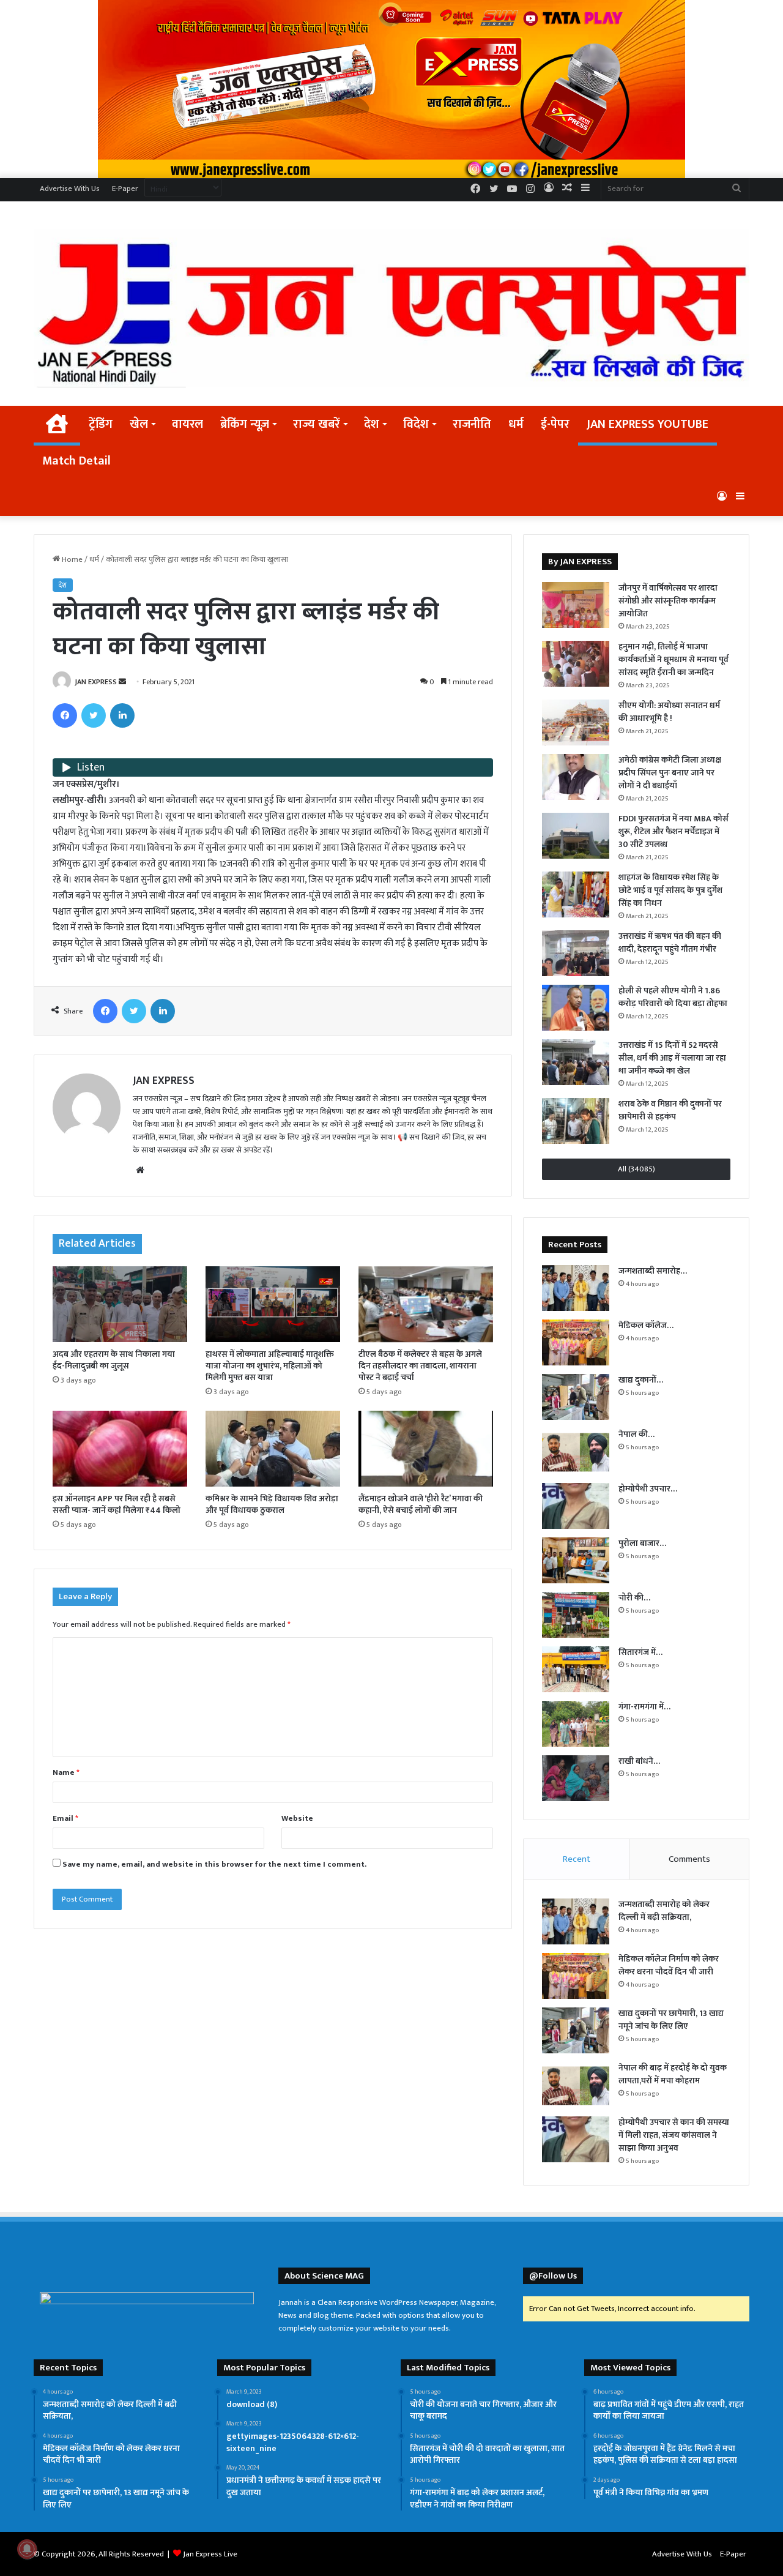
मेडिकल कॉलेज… (646, 1325)
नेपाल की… (636, 1434)
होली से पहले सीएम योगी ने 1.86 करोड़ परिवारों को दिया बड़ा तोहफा (673, 997)
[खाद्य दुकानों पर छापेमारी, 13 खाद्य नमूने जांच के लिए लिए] (576, 1397)
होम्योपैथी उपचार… (648, 1489)
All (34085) (636, 1169)
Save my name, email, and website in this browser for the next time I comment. (214, 1864)
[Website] (140, 1170)
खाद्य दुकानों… (641, 1380)
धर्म (516, 424)
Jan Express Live (210, 2554)
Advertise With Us (70, 189)
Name (66, 1772)
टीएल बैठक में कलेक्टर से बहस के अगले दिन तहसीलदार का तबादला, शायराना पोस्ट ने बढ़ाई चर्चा (420, 1366)
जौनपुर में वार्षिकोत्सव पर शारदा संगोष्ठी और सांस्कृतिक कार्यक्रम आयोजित (668, 601)
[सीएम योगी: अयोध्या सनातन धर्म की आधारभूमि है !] (576, 722)
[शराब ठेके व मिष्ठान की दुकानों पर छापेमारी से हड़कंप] (576, 1121)
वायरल (187, 424)
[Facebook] (65, 715)
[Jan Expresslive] (391, 308)
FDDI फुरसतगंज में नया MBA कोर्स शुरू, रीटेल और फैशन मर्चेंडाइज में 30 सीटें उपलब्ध (674, 831)
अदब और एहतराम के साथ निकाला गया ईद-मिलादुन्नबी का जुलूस (114, 1360)
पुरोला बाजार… (642, 1543)
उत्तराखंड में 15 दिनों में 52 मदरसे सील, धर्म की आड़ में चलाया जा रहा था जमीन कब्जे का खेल (672, 1058)
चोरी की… (634, 1598)
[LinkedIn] (122, 715)
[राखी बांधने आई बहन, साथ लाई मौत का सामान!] (576, 1778)
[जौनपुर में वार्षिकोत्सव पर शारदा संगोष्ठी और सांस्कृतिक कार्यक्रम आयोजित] (576, 605)
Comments (689, 1859)
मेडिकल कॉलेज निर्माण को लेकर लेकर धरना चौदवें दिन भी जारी (669, 1965)
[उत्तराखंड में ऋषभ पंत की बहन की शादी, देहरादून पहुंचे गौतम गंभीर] (576, 953)
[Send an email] (122, 682)
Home (71, 559)
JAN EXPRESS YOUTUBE (648, 424)
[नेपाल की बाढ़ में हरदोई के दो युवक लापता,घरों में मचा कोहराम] (576, 1451)
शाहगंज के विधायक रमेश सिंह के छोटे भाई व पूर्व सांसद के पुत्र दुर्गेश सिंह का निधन (670, 890)
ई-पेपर (555, 424)
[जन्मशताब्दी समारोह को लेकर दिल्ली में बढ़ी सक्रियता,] (576, 1288)
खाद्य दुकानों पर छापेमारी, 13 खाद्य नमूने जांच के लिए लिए (671, 2020)
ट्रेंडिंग (101, 424)
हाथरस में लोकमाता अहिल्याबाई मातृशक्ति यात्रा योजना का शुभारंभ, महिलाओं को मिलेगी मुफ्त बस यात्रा (270, 1366)
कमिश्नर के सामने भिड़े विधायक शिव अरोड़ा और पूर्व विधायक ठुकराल (272, 1504)
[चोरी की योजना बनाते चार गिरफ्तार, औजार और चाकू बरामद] (576, 1615)
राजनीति (472, 424)
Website (297, 1818)
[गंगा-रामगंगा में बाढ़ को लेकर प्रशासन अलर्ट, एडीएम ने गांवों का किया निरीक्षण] (576, 1724)
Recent (577, 1859)
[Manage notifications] (27, 2549)
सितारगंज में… (640, 1652)
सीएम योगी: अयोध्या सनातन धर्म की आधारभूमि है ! (669, 712)
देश (372, 424)
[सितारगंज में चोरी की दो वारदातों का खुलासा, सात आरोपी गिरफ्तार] (576, 1669)
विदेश (416, 424)
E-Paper (125, 189)
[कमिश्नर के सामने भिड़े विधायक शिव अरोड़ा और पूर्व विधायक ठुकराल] (273, 1449)
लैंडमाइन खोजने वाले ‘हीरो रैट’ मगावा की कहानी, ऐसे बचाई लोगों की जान (421, 1504)
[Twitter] (94, 715)
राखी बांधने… (639, 1761)
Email (65, 1818)
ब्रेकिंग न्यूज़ (245, 424)
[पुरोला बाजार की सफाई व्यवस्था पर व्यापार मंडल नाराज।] (576, 1560)
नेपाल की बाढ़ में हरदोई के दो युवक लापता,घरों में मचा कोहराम (673, 2074)
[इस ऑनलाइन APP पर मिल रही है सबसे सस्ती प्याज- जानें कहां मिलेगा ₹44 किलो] (120, 1449)
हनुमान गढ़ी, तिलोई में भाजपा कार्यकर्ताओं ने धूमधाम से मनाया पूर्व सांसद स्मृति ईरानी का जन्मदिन (674, 659)
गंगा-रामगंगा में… (644, 1707)
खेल (139, 424)
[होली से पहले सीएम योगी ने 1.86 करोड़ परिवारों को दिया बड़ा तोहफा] (576, 1008)
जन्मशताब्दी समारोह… (653, 1271)
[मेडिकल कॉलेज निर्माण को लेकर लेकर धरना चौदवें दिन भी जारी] (576, 1342)
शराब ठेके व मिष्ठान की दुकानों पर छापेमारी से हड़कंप (670, 1110)
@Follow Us (553, 2276)
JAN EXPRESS (96, 682)
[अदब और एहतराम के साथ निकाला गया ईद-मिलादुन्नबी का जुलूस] (120, 1304)
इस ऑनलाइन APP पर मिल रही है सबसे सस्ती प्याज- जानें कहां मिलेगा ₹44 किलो (117, 1504)
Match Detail (76, 461)
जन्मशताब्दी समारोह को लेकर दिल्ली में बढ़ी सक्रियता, (664, 1911)
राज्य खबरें (317, 424)
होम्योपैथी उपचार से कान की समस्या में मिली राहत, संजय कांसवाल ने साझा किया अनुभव (674, 2135)
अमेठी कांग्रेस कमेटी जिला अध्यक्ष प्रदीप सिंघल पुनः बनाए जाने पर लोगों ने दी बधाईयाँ (670, 773)
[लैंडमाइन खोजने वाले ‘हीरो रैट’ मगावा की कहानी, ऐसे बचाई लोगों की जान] (426, 1449)
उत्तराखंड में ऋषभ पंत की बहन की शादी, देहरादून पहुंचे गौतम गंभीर (670, 943)
